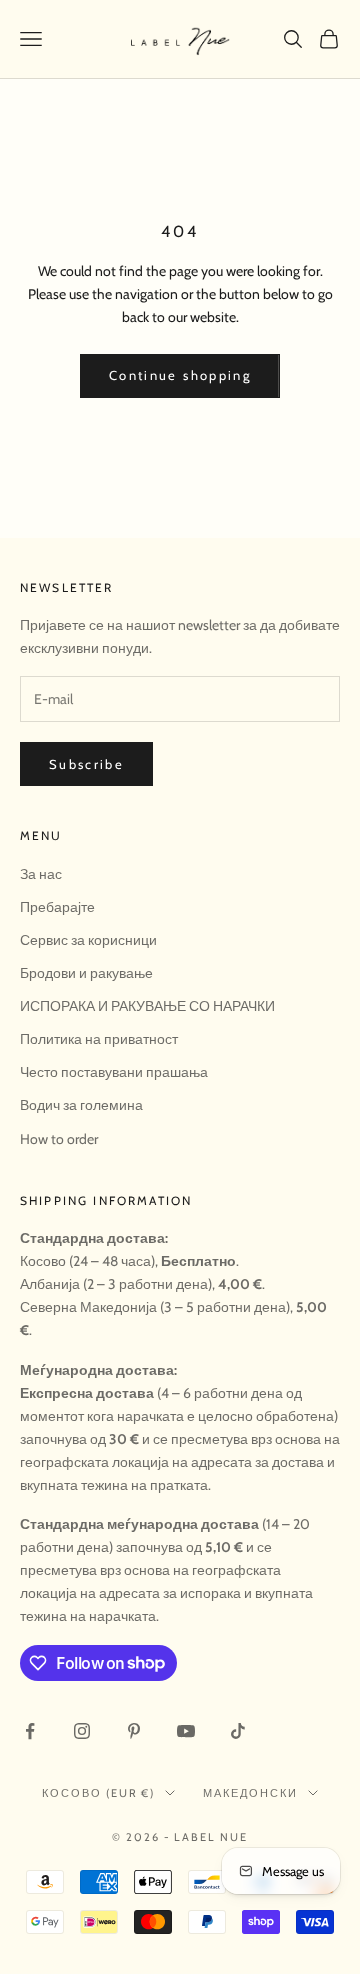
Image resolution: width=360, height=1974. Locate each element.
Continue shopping (180, 375)
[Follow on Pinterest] (134, 1731)
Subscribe (86, 764)
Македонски (250, 1793)
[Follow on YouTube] (186, 1731)
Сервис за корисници (88, 940)
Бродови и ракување (86, 973)
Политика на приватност (99, 1039)
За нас (41, 874)
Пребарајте (57, 907)
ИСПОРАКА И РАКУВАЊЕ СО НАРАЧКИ (147, 1006)
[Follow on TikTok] (238, 1731)
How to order (59, 1139)
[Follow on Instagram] (82, 1731)
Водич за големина (81, 1105)
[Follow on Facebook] (30, 1731)
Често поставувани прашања (114, 1072)
